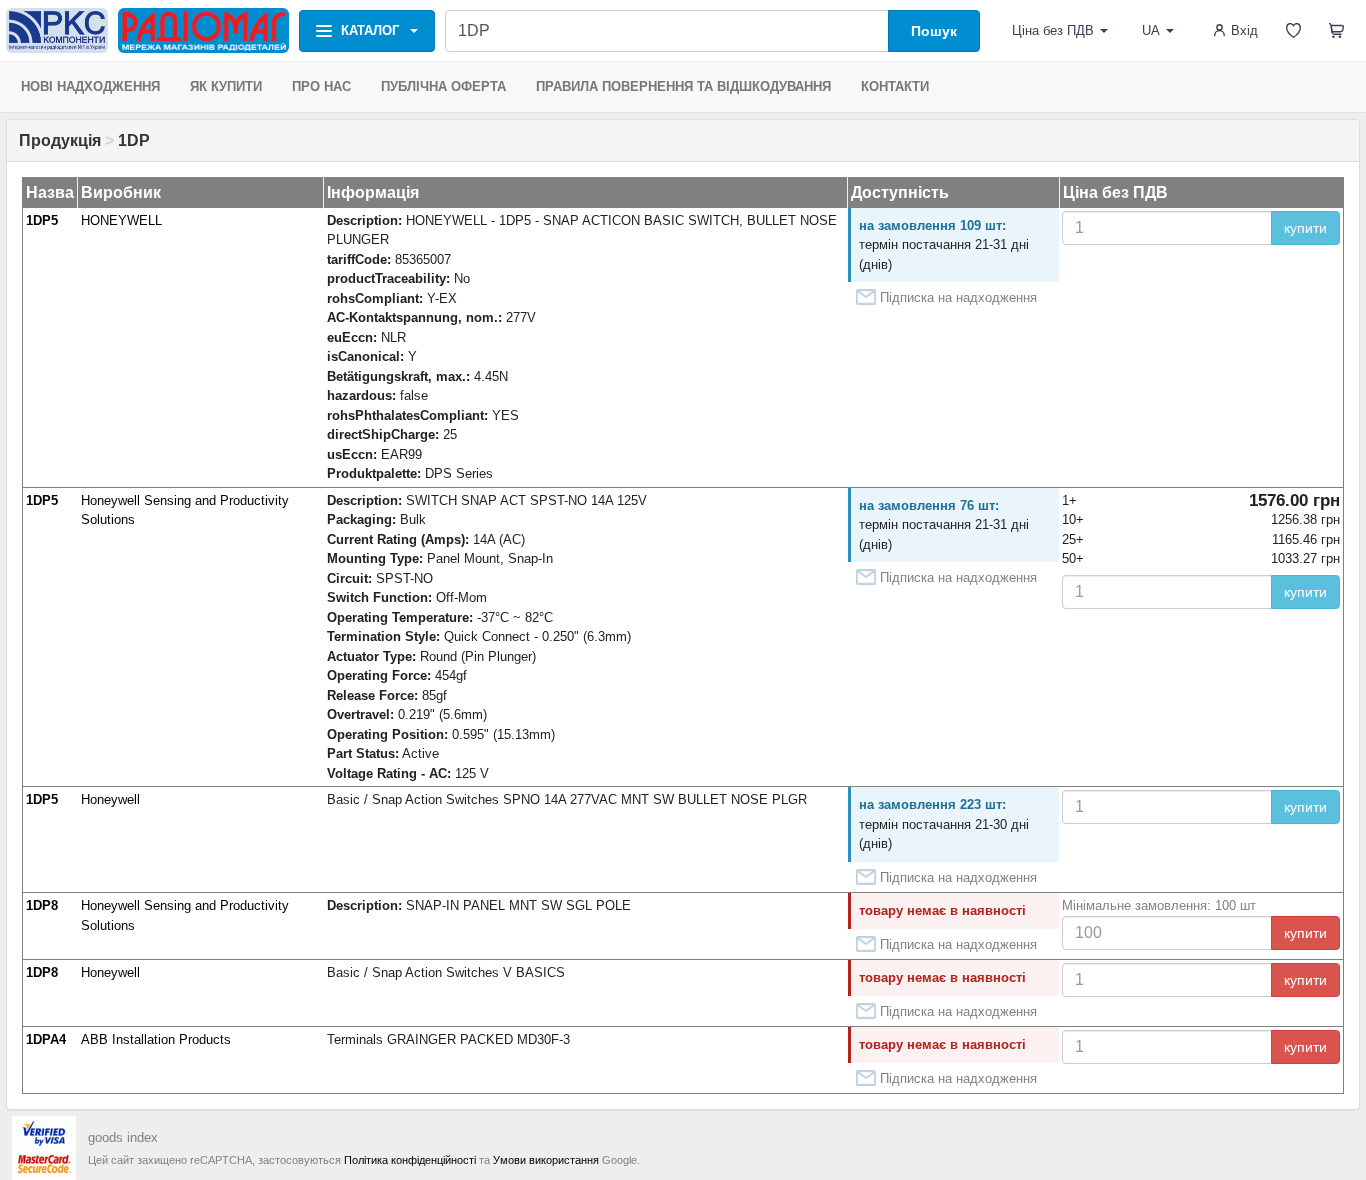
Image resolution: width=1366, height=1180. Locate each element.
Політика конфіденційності (410, 1160)
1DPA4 (46, 1039)
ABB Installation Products (156, 1039)
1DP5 (42, 220)
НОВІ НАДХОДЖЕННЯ (90, 86)
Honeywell (110, 799)
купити (1305, 228)
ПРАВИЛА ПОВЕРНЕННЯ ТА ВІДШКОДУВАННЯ (683, 86)
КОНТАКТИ (895, 86)
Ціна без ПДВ (1053, 30)
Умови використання (546, 1160)
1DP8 (42, 905)
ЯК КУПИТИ (226, 86)
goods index (123, 1137)
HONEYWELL (121, 220)
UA (1151, 30)
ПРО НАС (321, 86)
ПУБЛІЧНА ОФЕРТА (443, 86)
